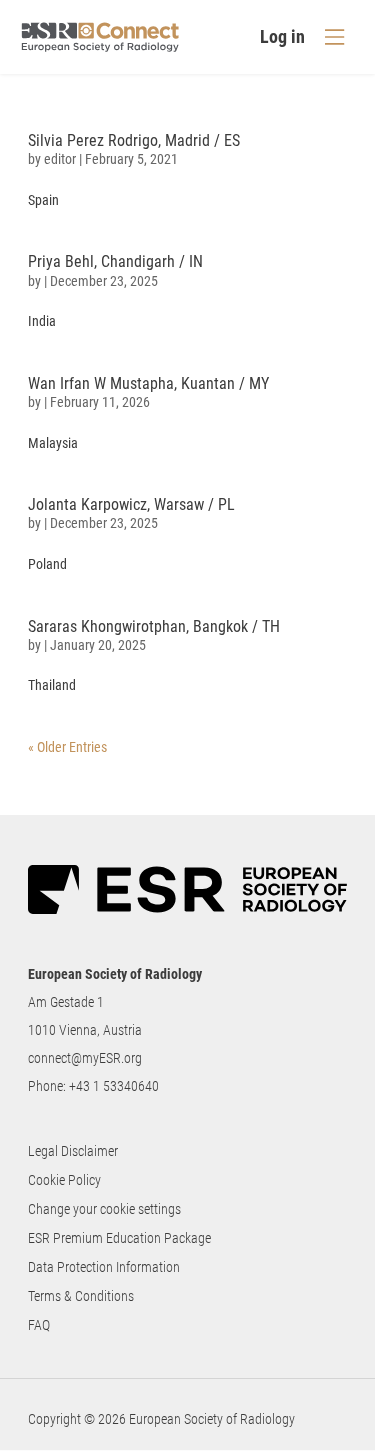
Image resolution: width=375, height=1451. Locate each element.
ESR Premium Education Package (119, 1238)
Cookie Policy (64, 1180)
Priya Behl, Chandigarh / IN (115, 261)
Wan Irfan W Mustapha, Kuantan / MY (148, 383)
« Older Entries (67, 747)
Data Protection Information (104, 1267)
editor (60, 159)
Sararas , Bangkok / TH (154, 626)
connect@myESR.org (85, 1058)
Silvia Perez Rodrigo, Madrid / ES (134, 140)
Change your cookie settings (104, 1209)
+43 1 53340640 (114, 1086)
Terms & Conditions (81, 1296)
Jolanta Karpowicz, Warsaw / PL (131, 504)
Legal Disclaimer (73, 1151)
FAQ (39, 1325)
